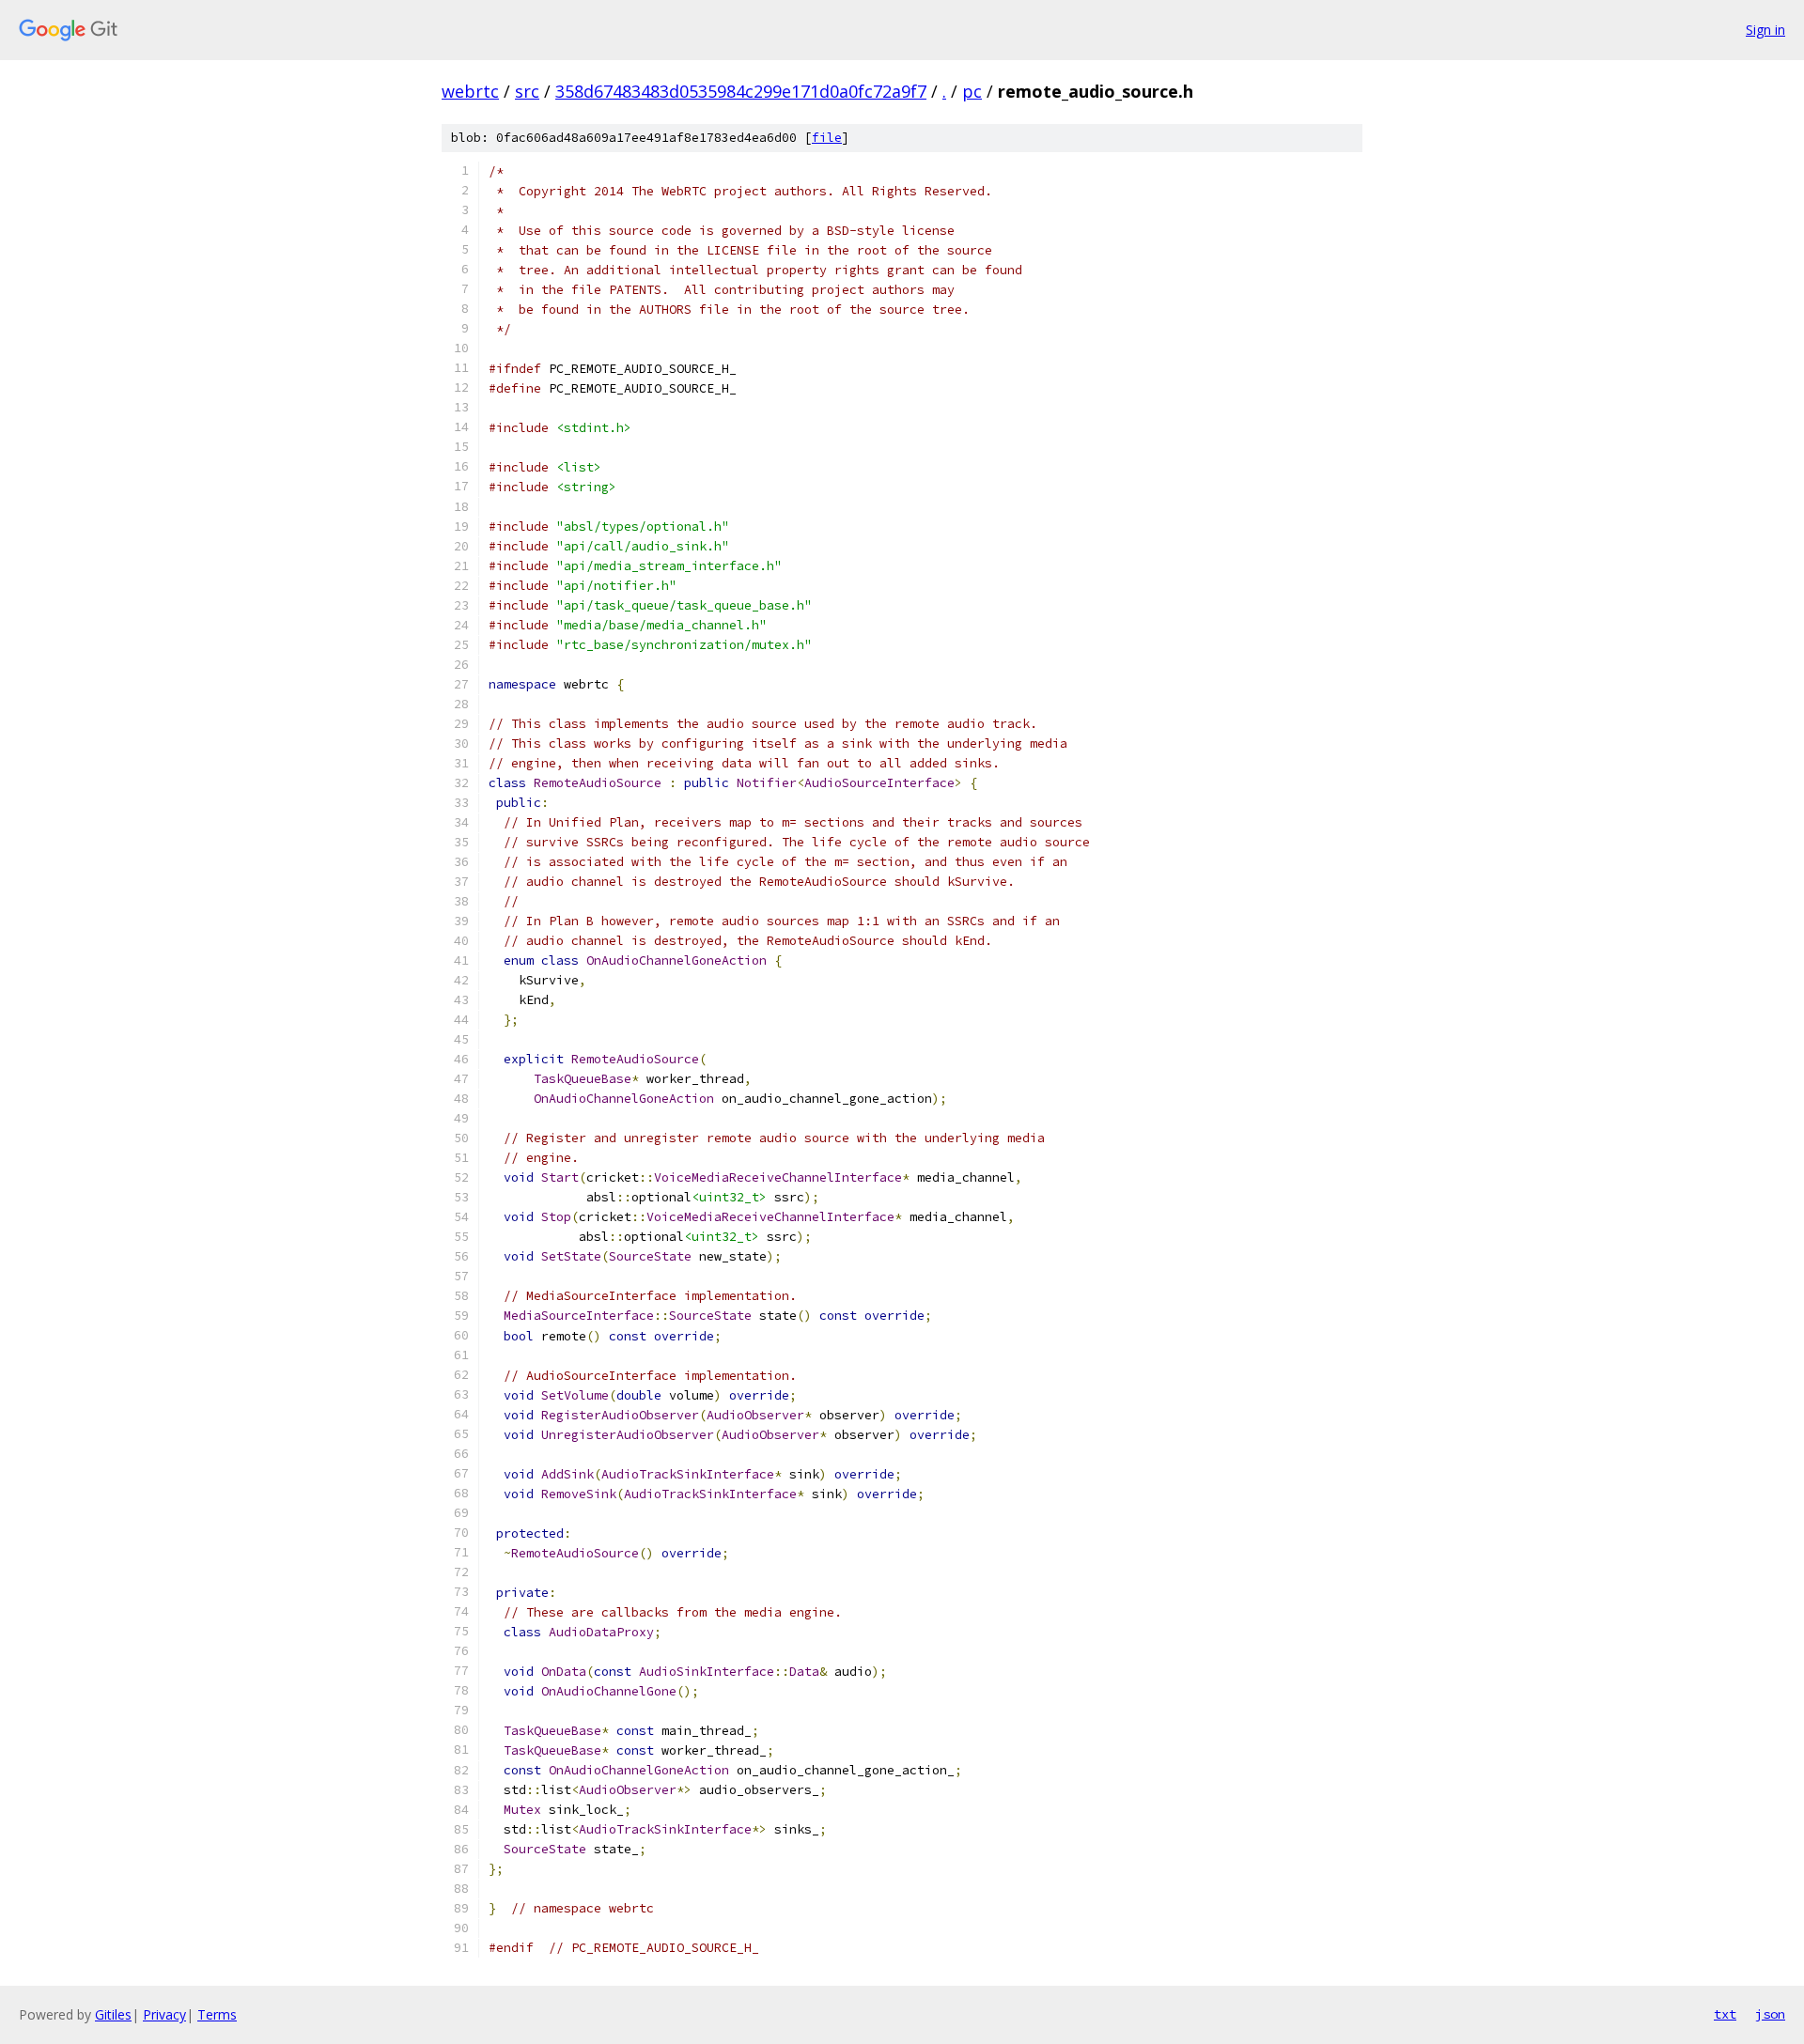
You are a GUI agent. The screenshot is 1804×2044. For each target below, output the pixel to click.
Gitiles (113, 2014)
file (827, 138)
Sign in (1765, 30)
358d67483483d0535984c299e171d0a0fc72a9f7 (741, 91)
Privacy (164, 2014)
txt (1725, 2014)
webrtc (470, 91)
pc (972, 91)
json (1770, 2014)
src (527, 91)
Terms (217, 2014)
